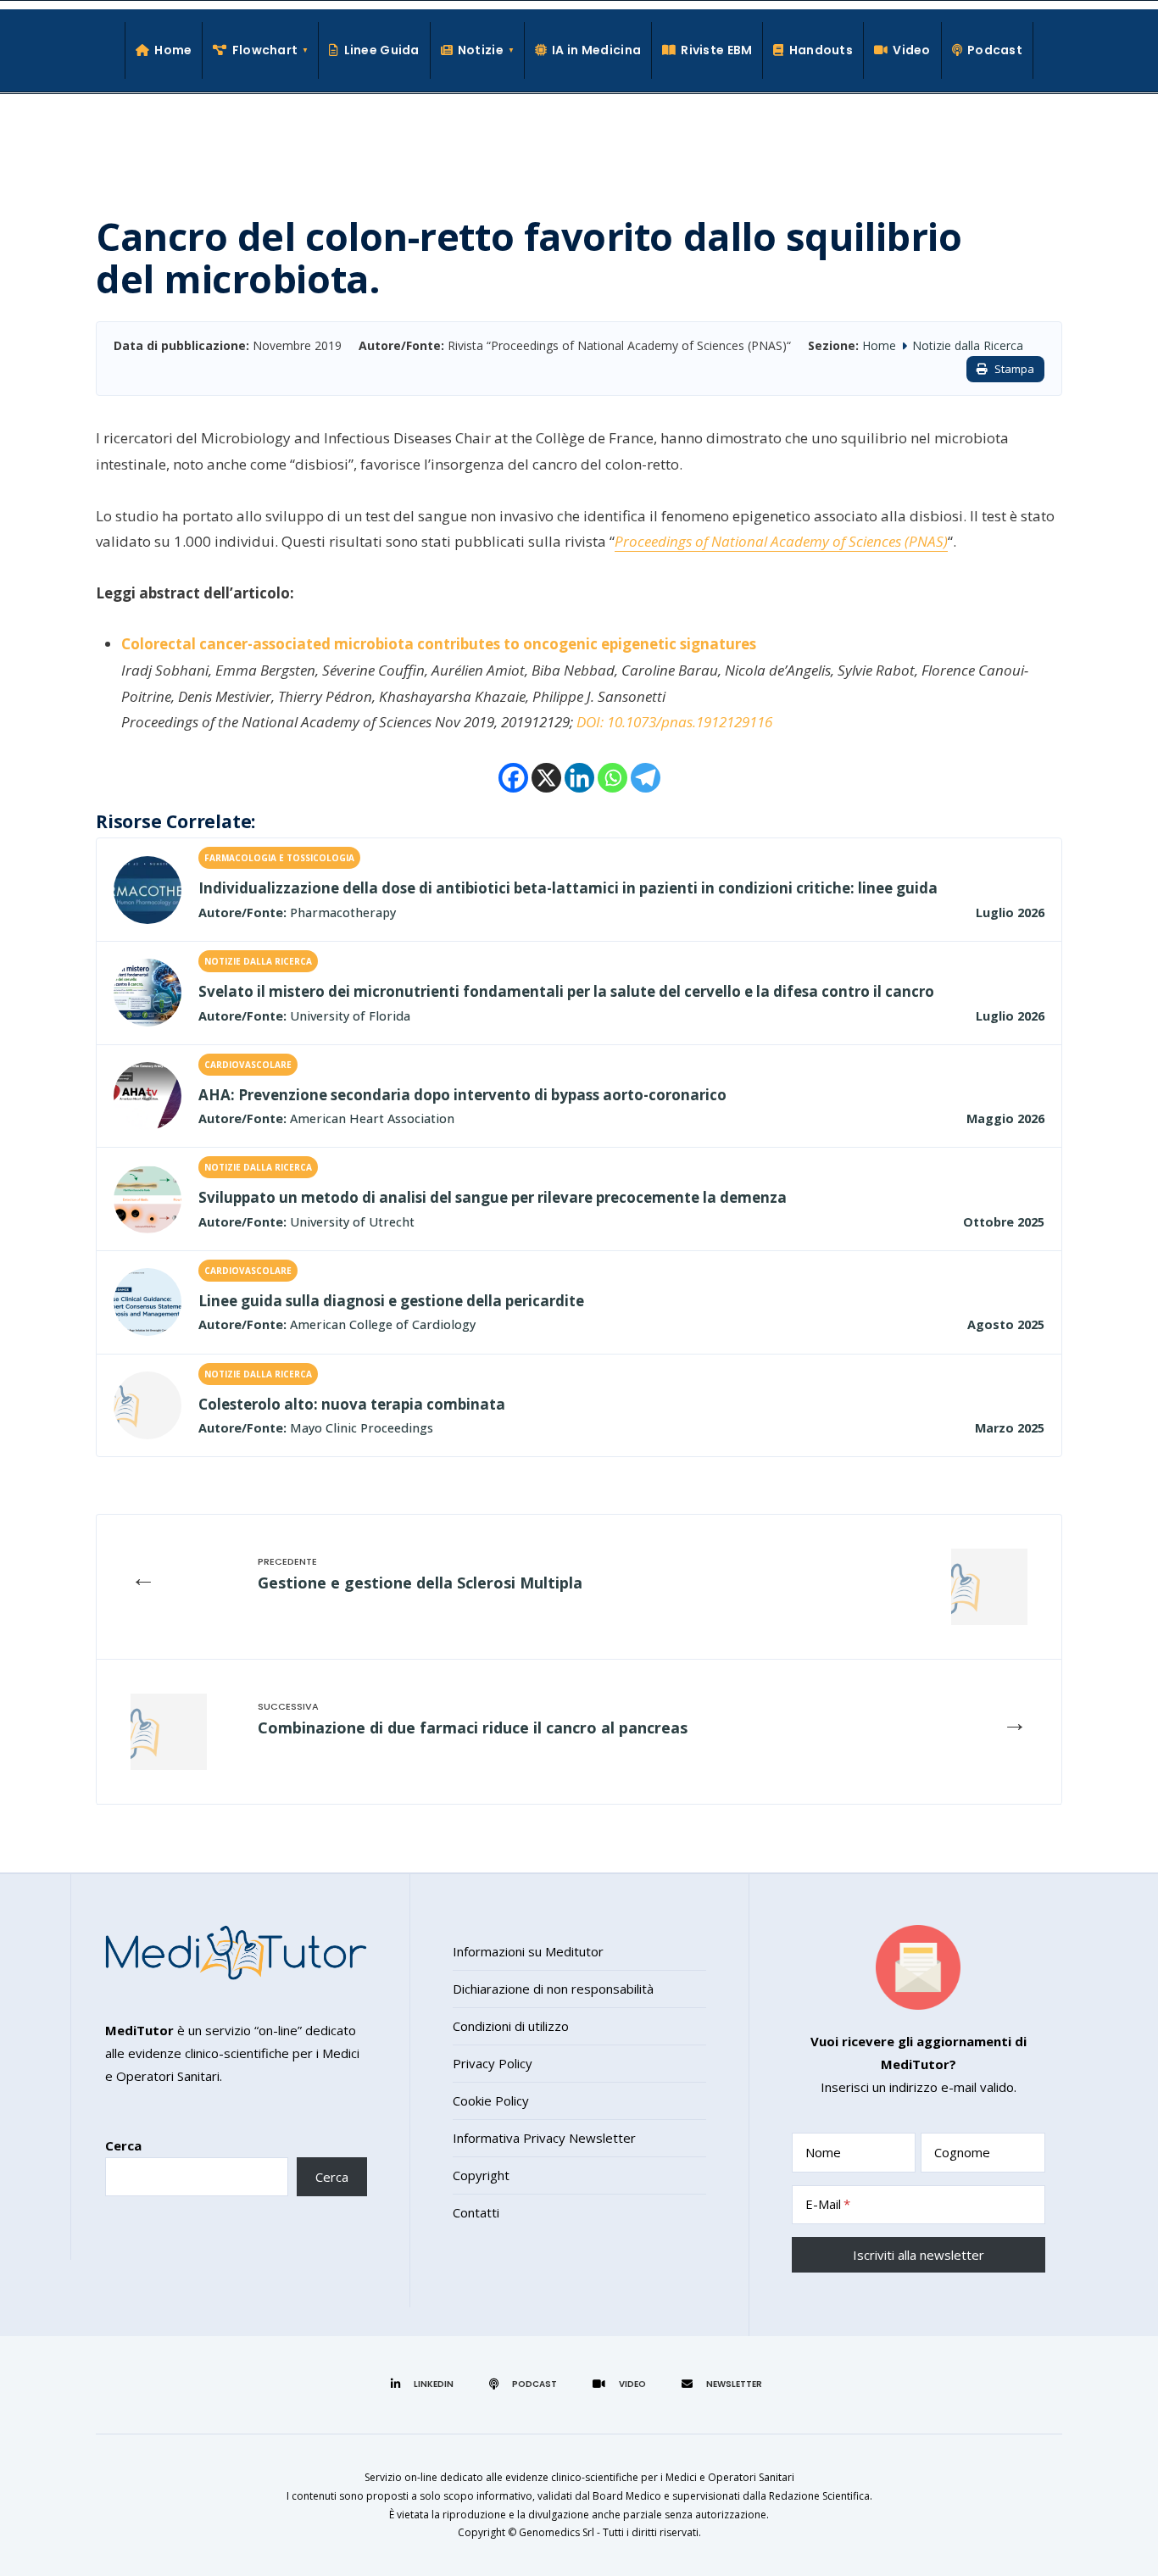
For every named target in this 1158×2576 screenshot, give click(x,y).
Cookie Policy (491, 2100)
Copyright (481, 2175)
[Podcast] (526, 2384)
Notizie (481, 50)
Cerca (123, 2145)
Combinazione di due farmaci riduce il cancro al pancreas (473, 1728)
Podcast (995, 50)
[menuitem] (261, 50)
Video (911, 50)
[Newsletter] (724, 2384)
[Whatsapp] (612, 778)
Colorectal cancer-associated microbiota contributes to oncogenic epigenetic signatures (439, 644)
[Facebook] (513, 778)
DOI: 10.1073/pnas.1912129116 (674, 722)
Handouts (821, 50)
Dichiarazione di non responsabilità (553, 1989)
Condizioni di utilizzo (511, 2026)
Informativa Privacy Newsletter (544, 2138)
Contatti (476, 2212)
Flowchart (265, 50)
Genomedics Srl (557, 2532)
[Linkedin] (579, 778)
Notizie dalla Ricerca (968, 345)
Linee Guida (381, 50)
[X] (546, 778)
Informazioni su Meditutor (528, 1951)
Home (173, 50)
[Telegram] (646, 778)
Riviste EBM (716, 50)
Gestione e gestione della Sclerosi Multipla (420, 1583)
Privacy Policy (493, 2063)
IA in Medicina (596, 50)
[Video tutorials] (622, 2384)
